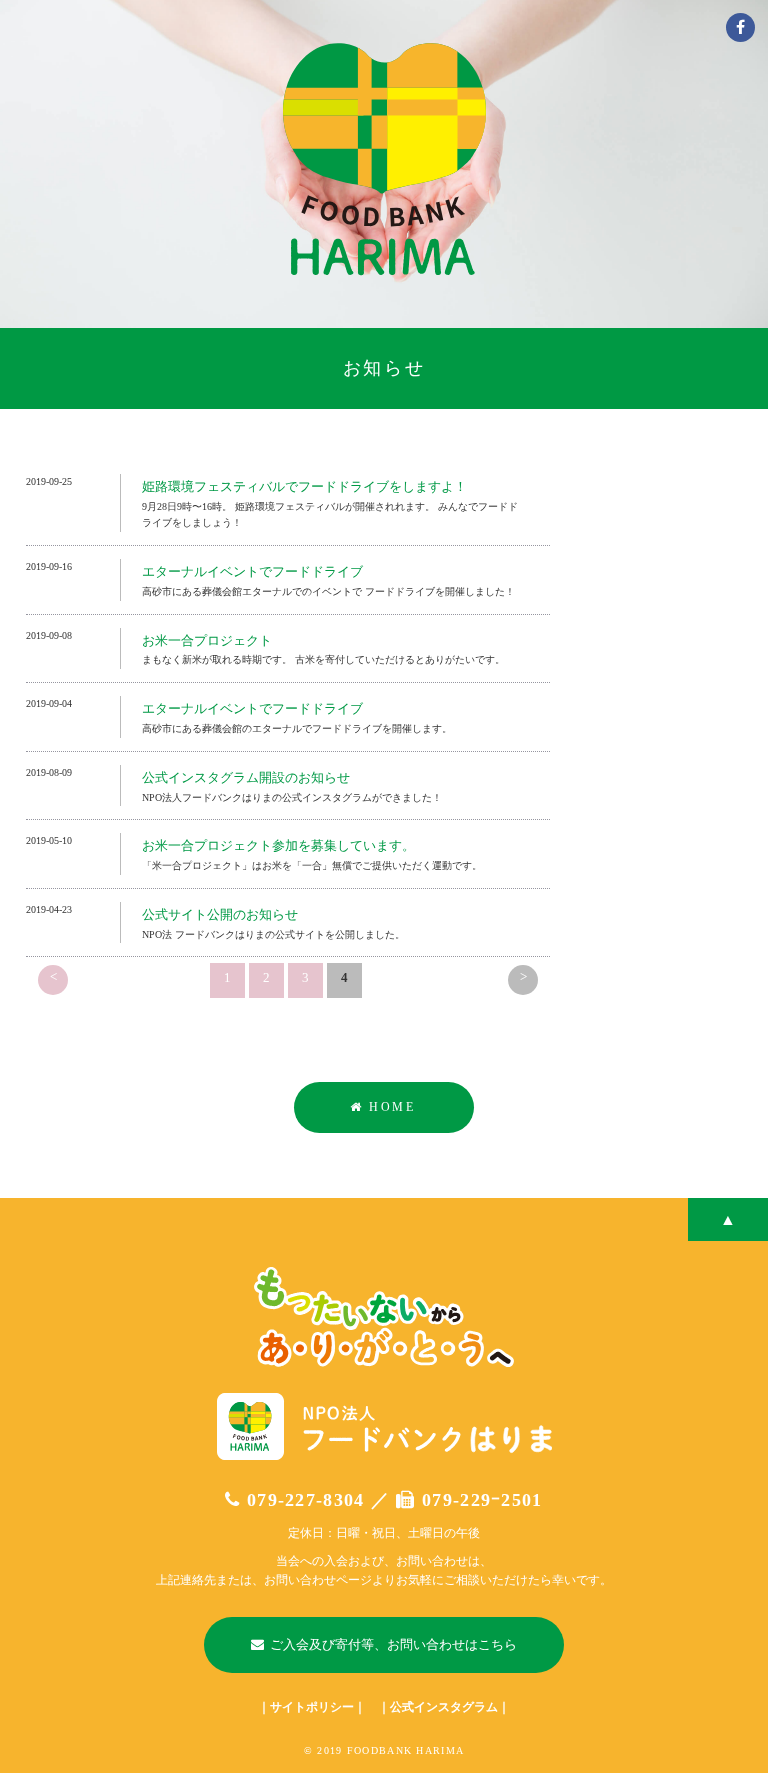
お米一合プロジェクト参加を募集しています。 (278, 845)
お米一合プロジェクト (207, 640)
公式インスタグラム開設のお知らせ (246, 777)
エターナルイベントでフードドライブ (252, 571)
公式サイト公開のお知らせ (220, 914)
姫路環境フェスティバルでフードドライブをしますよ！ (304, 486)
